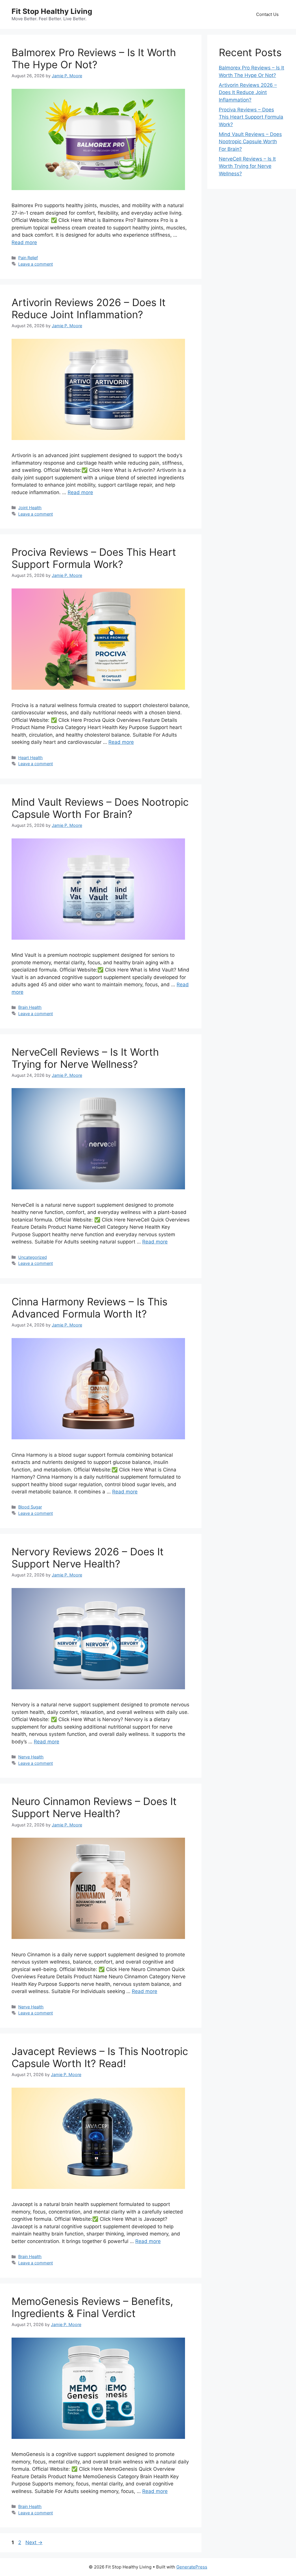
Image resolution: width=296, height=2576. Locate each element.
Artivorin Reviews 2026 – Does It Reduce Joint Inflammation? (89, 308)
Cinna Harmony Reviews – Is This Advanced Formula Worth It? (89, 1308)
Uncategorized (33, 1257)
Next (34, 2542)
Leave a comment (36, 264)
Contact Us (267, 14)
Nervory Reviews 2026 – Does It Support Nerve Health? (88, 1558)
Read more (24, 242)
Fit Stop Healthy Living (52, 11)
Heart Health (30, 758)
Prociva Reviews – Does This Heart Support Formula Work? (94, 558)
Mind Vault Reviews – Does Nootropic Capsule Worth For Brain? (100, 808)
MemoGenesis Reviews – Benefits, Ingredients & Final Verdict (92, 2307)
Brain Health (30, 1007)
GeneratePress (192, 2567)
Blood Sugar (30, 1507)
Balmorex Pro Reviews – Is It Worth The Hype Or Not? (94, 58)
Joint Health (30, 508)
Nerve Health (31, 1757)
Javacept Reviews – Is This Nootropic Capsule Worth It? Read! (100, 2057)
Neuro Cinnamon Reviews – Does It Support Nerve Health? (94, 1807)
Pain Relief (28, 258)
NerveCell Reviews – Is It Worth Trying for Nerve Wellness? (85, 1058)
